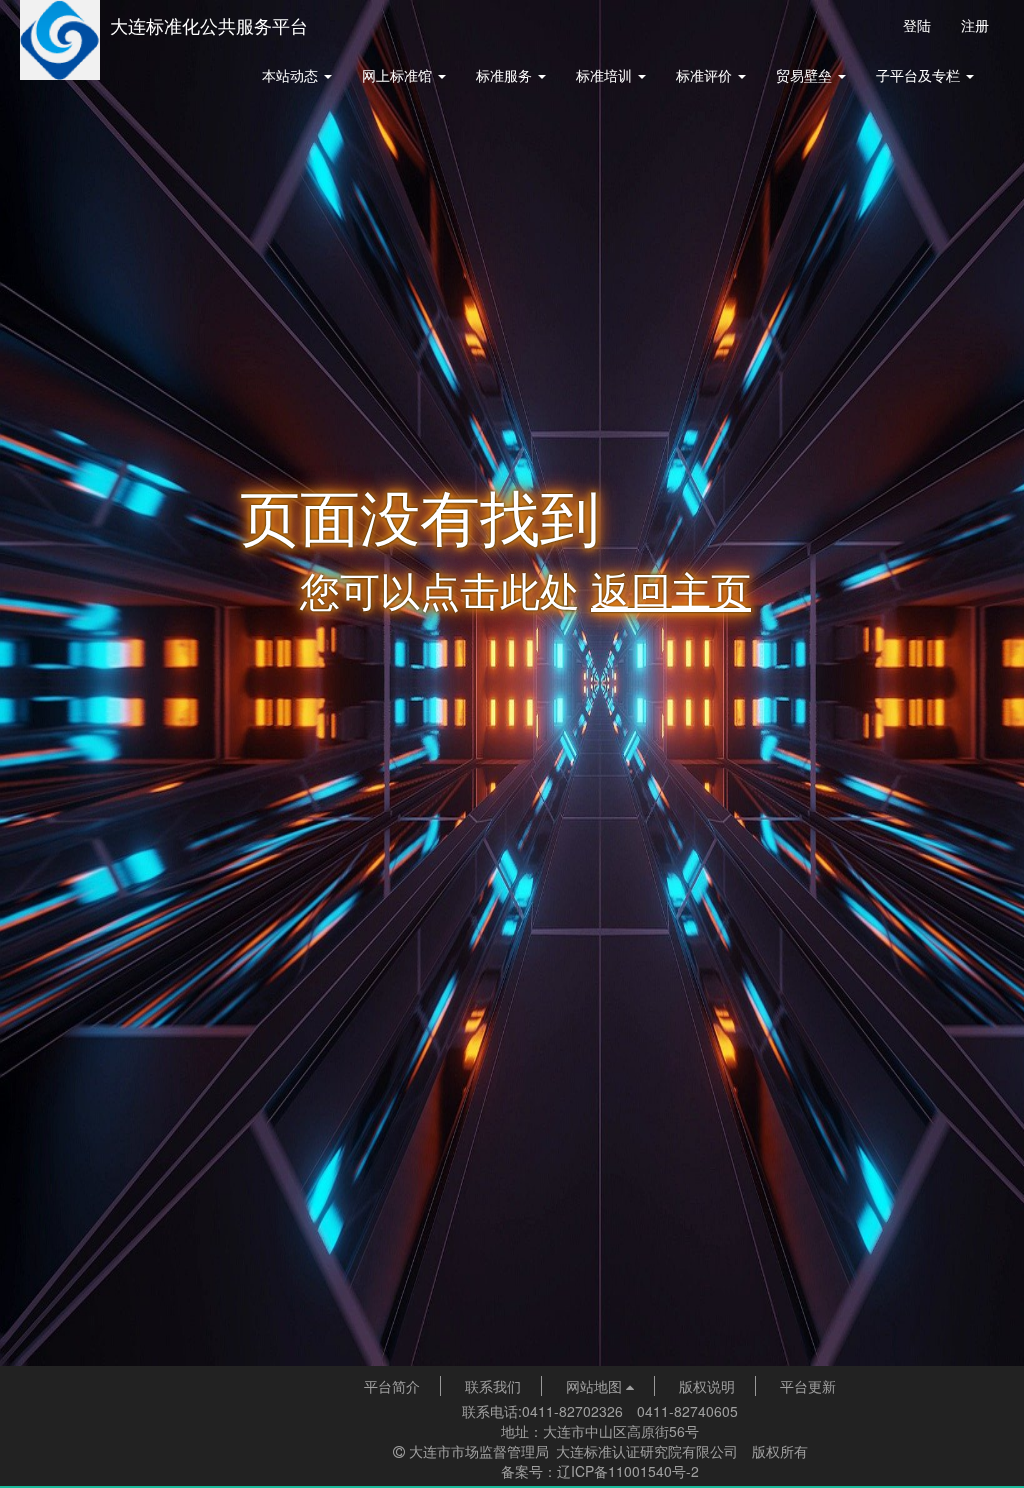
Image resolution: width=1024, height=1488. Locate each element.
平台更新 (808, 1386)
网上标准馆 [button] (399, 75)
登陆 (917, 25)
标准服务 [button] (506, 75)
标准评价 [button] (706, 75)
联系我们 (493, 1386)
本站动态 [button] (292, 75)
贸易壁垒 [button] (806, 75)
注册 (975, 25)
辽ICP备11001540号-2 (628, 1471)
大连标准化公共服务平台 (209, 25)
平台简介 (392, 1386)
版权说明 (707, 1386)
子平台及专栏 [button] (920, 75)
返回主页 (671, 588)
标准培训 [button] (606, 75)
